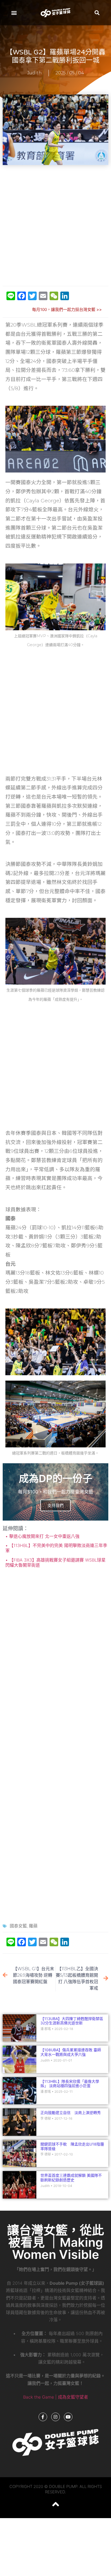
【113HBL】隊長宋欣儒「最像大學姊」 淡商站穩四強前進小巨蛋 (70, 2084)
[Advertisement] (55, 226)
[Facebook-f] (43, 2417)
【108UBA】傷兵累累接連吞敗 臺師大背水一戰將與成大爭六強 (71, 2052)
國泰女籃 (18, 1926)
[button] (14, 13)
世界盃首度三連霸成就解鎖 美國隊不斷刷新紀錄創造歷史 (71, 2178)
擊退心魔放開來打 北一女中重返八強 (44, 1536)
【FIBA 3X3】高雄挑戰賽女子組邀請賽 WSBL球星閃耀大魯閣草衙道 (55, 1562)
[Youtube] (68, 2417)
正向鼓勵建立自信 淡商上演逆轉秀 (71, 2113)
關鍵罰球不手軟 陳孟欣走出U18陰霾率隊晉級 (72, 2146)
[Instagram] (55, 2417)
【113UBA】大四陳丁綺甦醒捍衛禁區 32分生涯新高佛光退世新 (72, 2021)
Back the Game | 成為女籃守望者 (56, 2397)
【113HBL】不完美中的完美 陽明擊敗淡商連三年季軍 (56, 1548)
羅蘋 (33, 1926)
